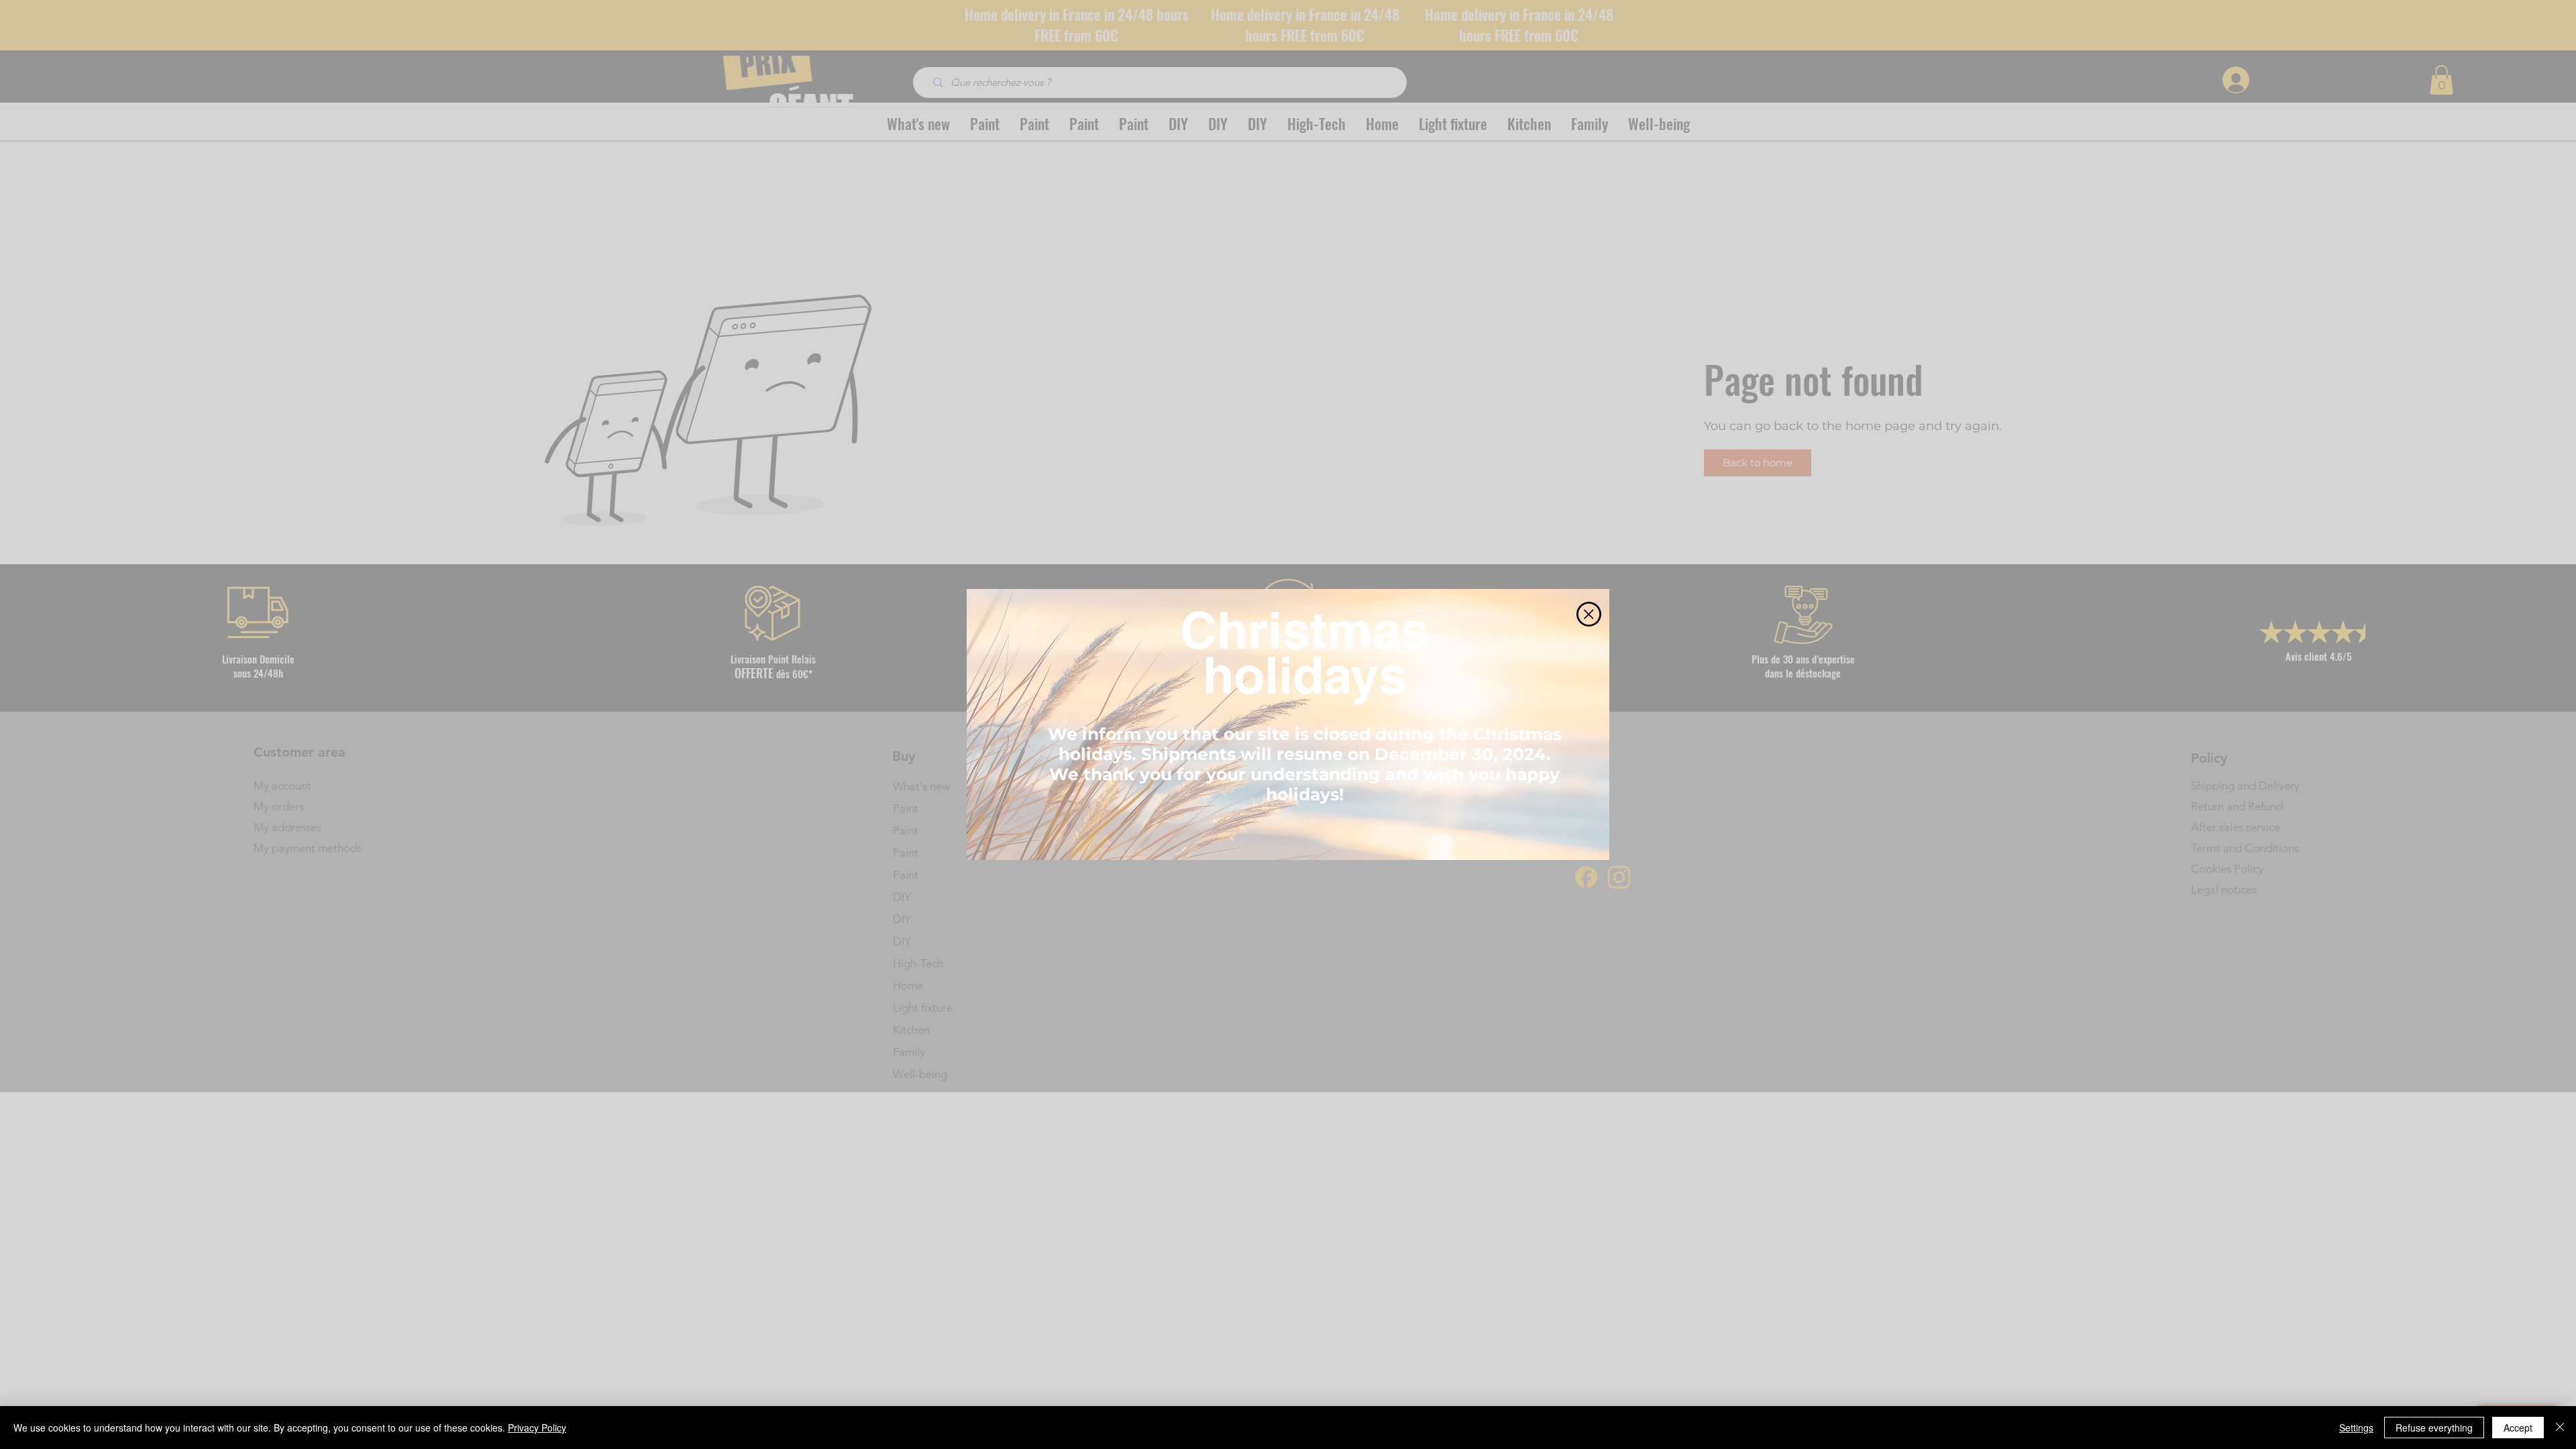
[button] (1589, 614)
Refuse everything (2434, 1428)
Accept (2518, 1428)
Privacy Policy (537, 1428)
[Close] (2560, 1428)
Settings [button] (2356, 1428)
